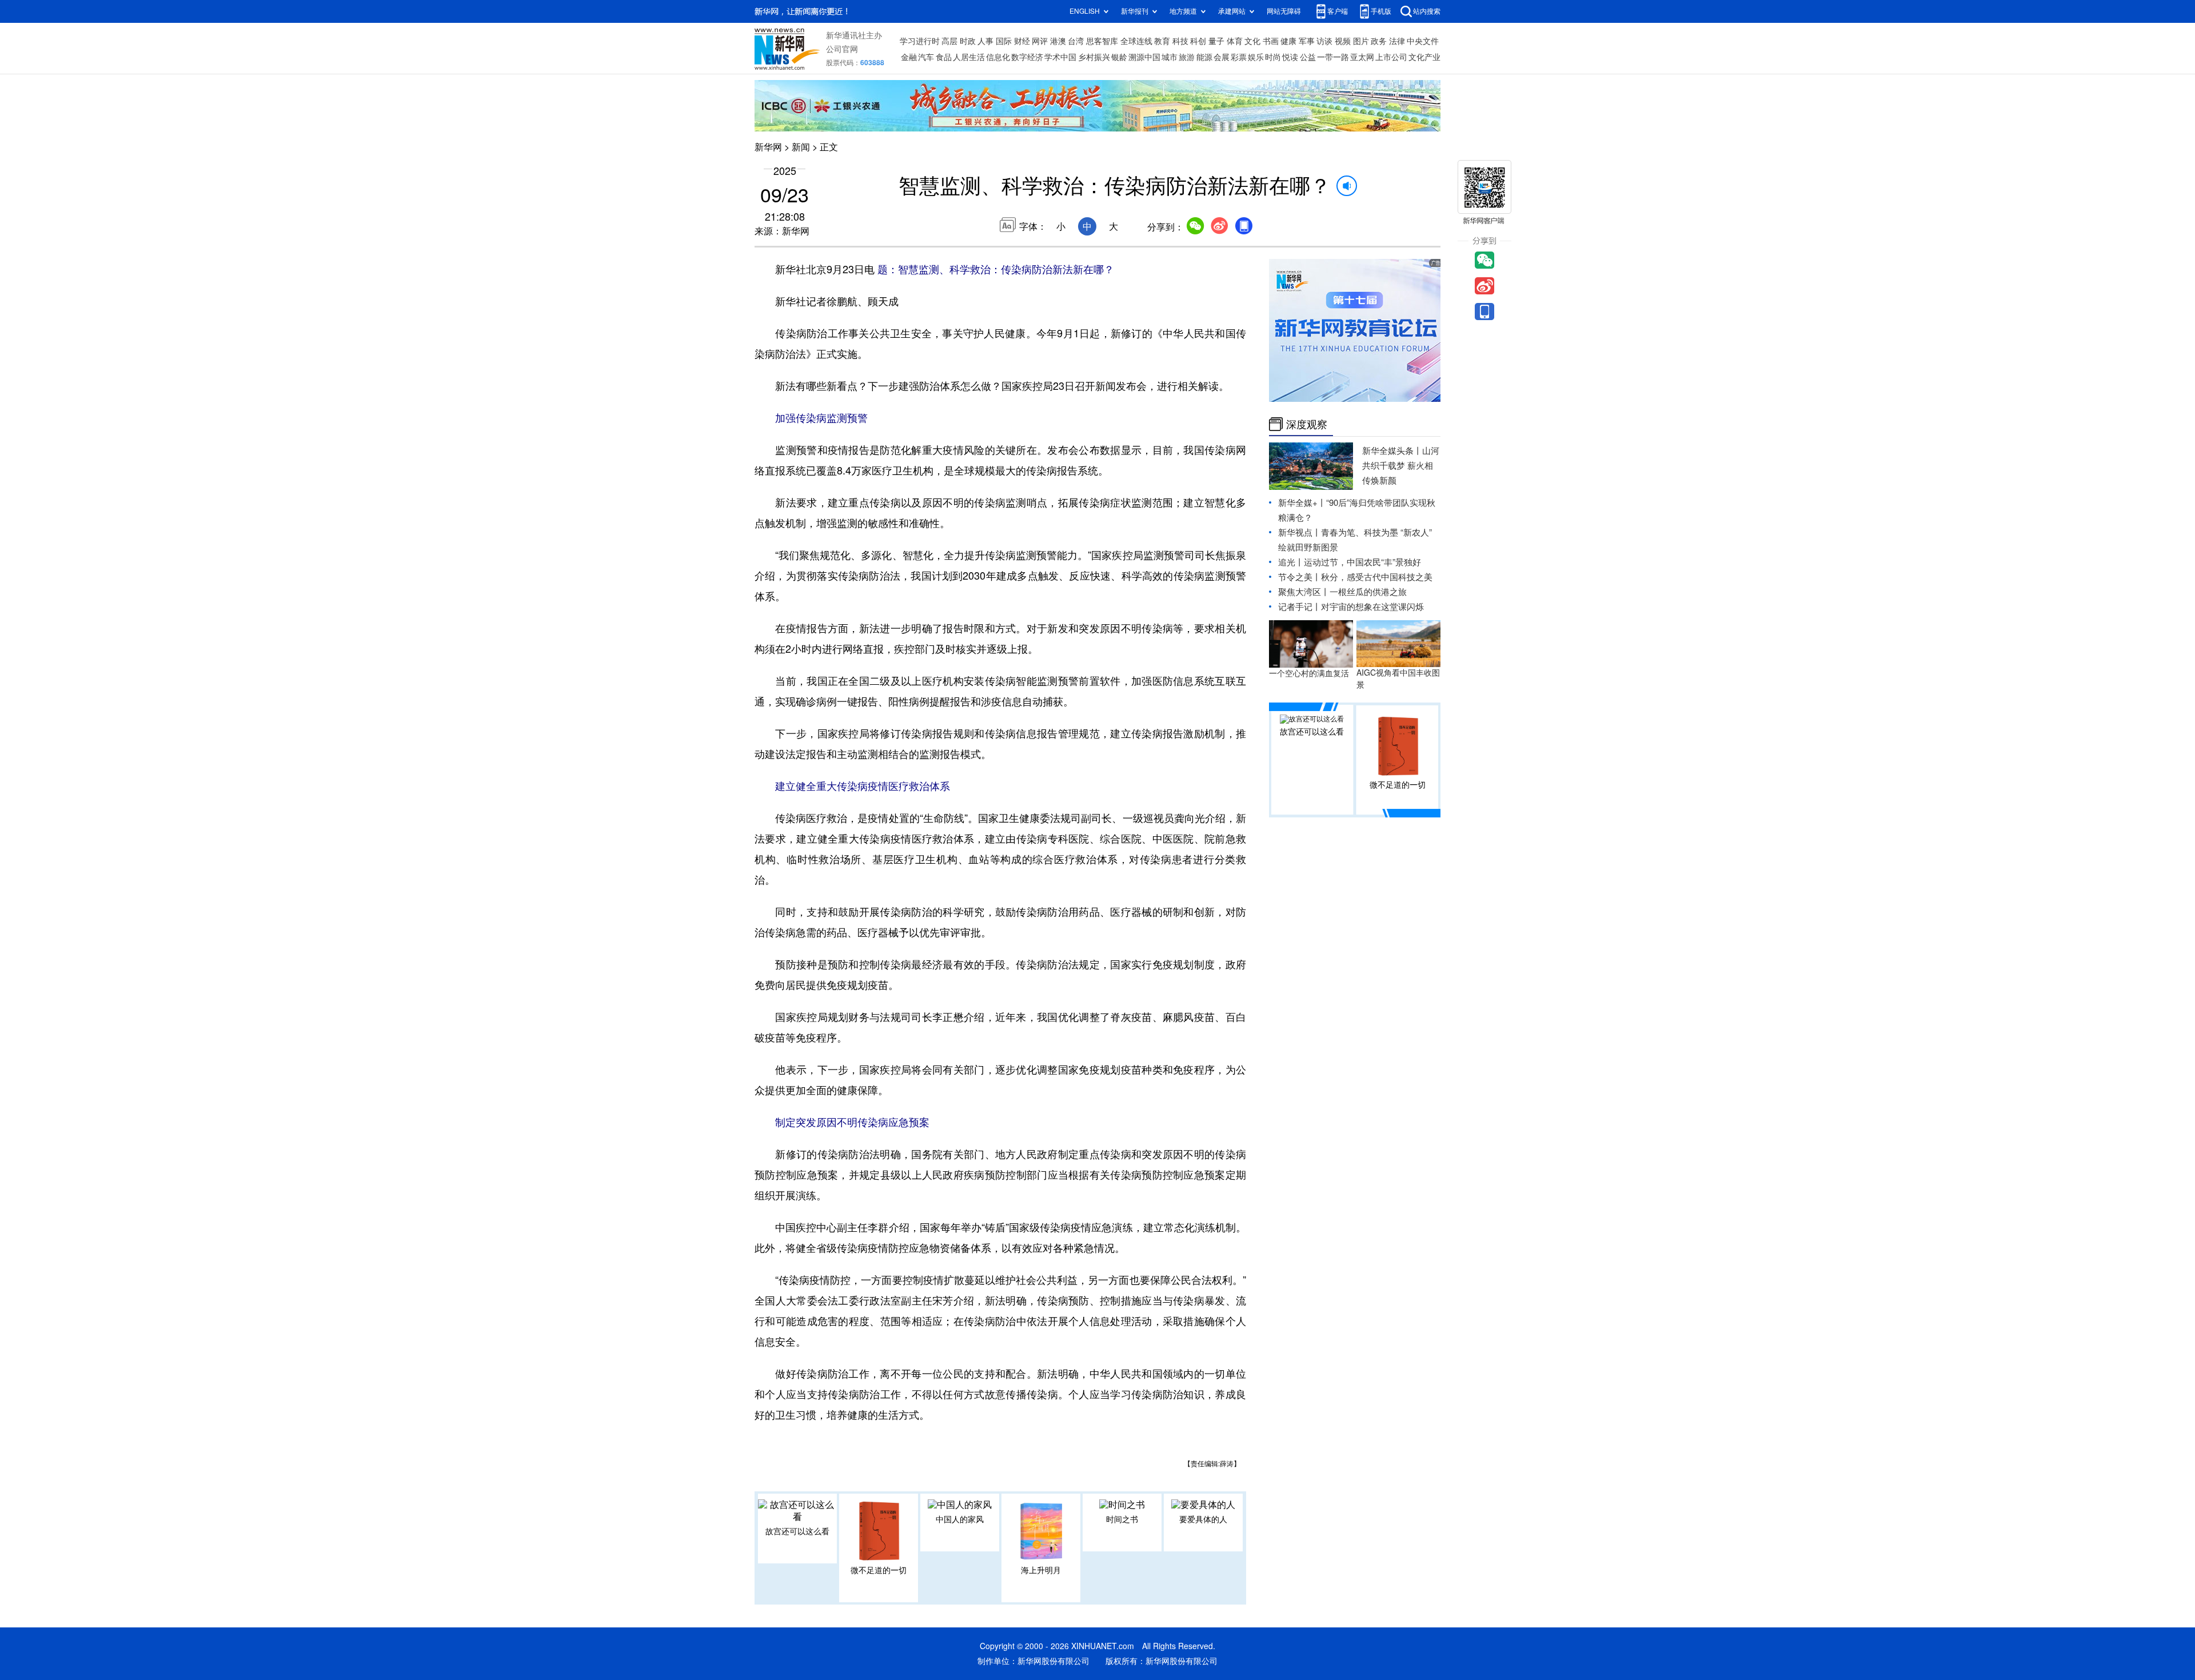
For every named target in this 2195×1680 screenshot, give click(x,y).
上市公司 (1391, 57)
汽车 (926, 57)
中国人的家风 (960, 1519)
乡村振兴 (1094, 57)
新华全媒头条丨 (1392, 451)
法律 (1397, 41)
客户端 (1338, 11)
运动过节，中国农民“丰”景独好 (1362, 562)
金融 (909, 57)
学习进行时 (920, 41)
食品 (944, 57)
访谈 (1324, 41)
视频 (1343, 41)
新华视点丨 (1300, 532)
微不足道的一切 (879, 1570)
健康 (1288, 41)
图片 (1361, 41)
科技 (1180, 41)
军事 (1307, 41)
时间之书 (1122, 1519)
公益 (1308, 57)
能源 (1204, 57)
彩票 (1239, 57)
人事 (985, 41)
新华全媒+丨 (1302, 503)
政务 (1379, 41)
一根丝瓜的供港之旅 (1368, 592)
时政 (968, 41)
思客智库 (1102, 41)
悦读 (1290, 57)
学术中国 (1060, 57)
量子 (1216, 41)
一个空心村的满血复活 (1309, 673)
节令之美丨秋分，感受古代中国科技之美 (1355, 577)
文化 (1252, 41)
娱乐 (1256, 57)
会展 (1222, 57)
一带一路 (1333, 57)
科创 (1198, 41)
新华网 (768, 147)
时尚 (1273, 57)
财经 (1022, 41)
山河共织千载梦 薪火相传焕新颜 (1401, 466)
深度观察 (1307, 424)
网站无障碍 (1284, 11)
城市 (1170, 57)
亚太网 (1362, 57)
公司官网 (842, 49)
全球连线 (1136, 41)
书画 (1271, 41)
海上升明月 (1041, 1570)
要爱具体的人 (1203, 1519)
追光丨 (1291, 562)
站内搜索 (1427, 11)
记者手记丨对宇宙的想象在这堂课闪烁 (1351, 607)
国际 (1004, 41)
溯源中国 (1144, 57)
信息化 (998, 57)
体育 (1235, 41)
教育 (1162, 41)
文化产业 (1424, 57)
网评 (1040, 41)
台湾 (1076, 41)
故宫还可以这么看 (797, 1531)
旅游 (1187, 57)
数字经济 (1027, 57)
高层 (949, 41)
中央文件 (1423, 41)
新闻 (801, 147)
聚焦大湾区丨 (1304, 592)
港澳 (1058, 41)
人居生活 (969, 57)
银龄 (1119, 57)
